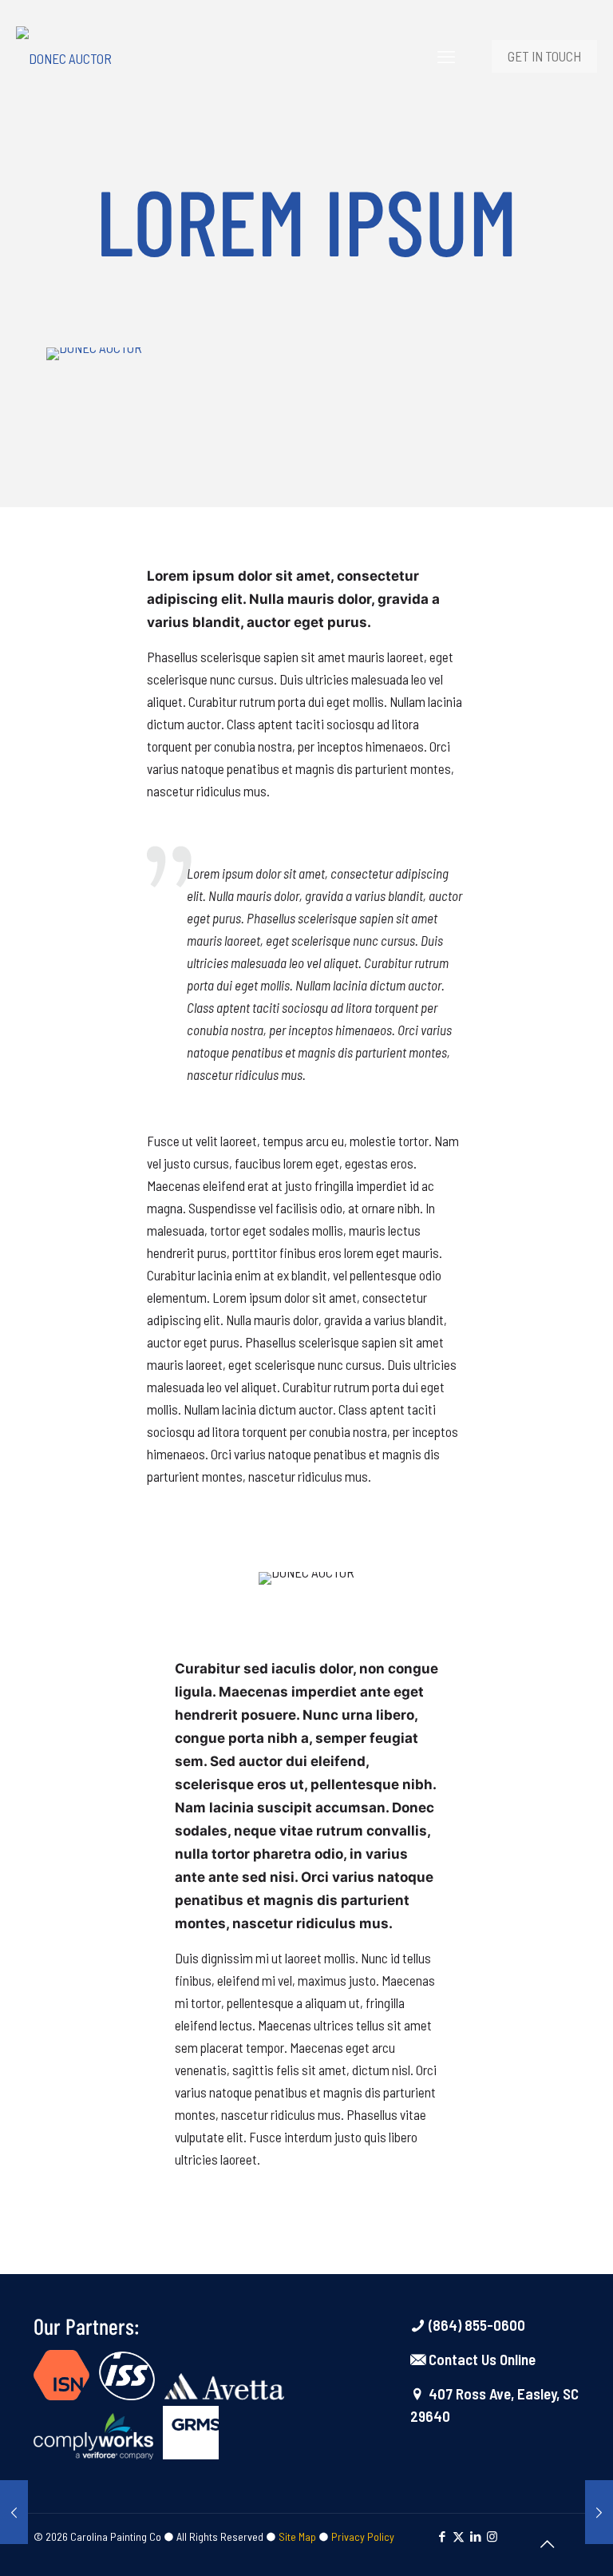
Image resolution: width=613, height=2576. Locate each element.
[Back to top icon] (547, 2543)
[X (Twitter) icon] (459, 2536)
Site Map (297, 2536)
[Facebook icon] (442, 2536)
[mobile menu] (446, 56)
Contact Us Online (481, 2359)
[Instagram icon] (492, 2536)
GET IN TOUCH (544, 56)
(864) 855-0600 (475, 2325)
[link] (94, 354)
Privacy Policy (363, 2536)
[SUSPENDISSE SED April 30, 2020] (599, 2512)
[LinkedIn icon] (475, 2536)
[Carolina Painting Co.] (64, 56)
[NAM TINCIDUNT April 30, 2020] (14, 2512)
